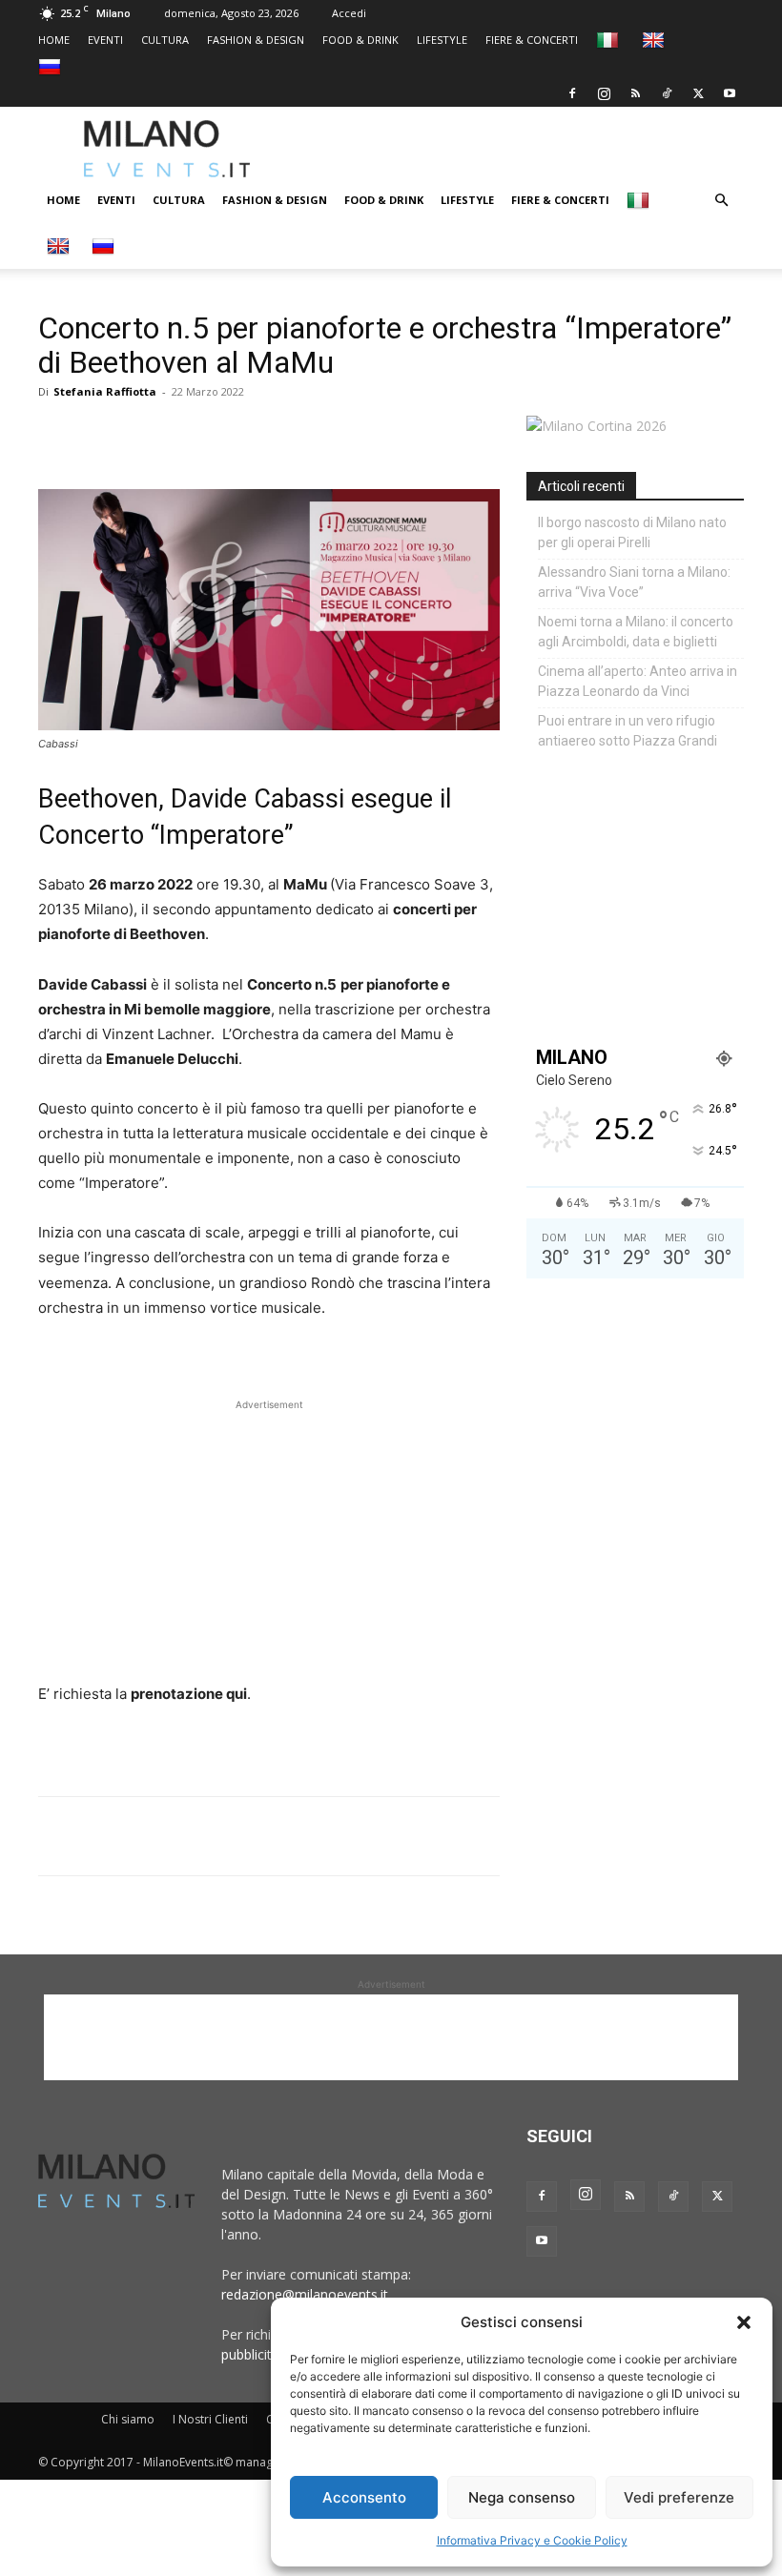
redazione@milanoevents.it (305, 2294)
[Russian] (52, 66)
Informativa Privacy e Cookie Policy (532, 2540)
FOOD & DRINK (360, 40)
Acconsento (364, 2497)
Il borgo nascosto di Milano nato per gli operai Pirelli (632, 532)
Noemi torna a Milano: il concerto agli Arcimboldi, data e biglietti (636, 632)
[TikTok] (667, 93)
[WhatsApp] (145, 435)
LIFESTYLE (442, 40)
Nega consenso (522, 2497)
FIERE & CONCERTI (532, 40)
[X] (698, 93)
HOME (54, 40)
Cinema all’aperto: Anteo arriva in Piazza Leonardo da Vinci (638, 681)
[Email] (233, 435)
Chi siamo (128, 2419)
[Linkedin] (189, 435)
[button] (744, 2322)
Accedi (349, 13)
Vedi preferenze (679, 2497)
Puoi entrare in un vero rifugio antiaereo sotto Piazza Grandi (628, 731)
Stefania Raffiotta (105, 391)
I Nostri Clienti (210, 2419)
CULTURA (165, 40)
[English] (656, 40)
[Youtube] (730, 93)
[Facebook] (572, 93)
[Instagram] (604, 93)
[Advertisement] (539, 149)
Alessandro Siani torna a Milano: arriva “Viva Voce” (634, 582)
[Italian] (610, 40)
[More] (278, 435)
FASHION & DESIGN (256, 40)
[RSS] (635, 93)
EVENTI (105, 40)
